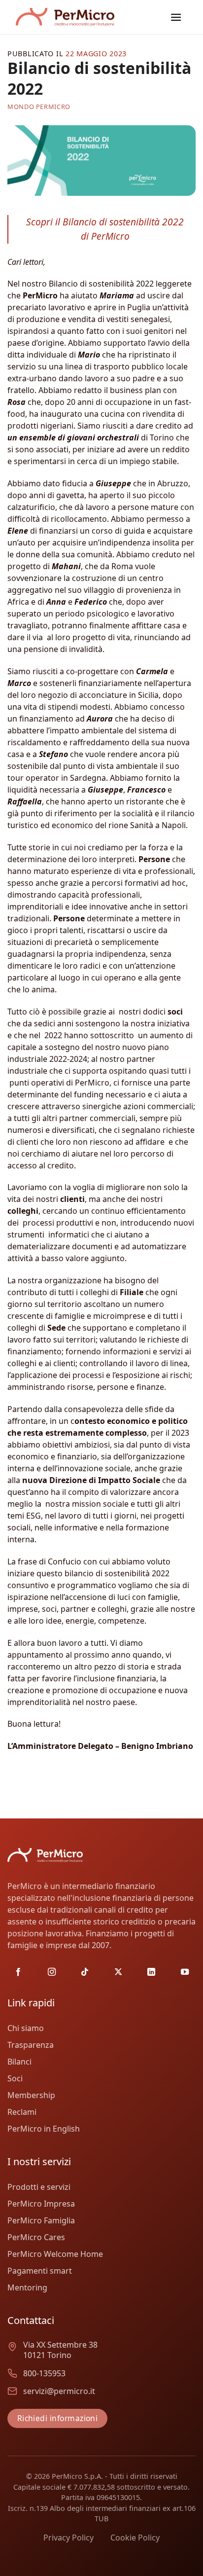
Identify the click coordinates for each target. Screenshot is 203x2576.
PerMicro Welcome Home (55, 2254)
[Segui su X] (118, 1972)
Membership (31, 2095)
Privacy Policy (68, 2538)
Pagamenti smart (40, 2271)
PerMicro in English (44, 2129)
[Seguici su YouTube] (185, 1972)
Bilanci (19, 2062)
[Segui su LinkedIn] (151, 1972)
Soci (15, 2078)
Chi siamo (26, 2028)
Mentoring (27, 2287)
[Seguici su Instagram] (52, 1972)
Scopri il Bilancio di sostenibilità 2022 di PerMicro (105, 229)
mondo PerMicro (39, 107)
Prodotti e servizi (39, 2187)
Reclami (22, 2112)
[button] (176, 17)
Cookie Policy (135, 2538)
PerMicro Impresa (41, 2204)
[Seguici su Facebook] (18, 1972)
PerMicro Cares (36, 2237)
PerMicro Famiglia (41, 2220)
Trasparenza (31, 2045)
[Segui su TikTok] (85, 1972)
